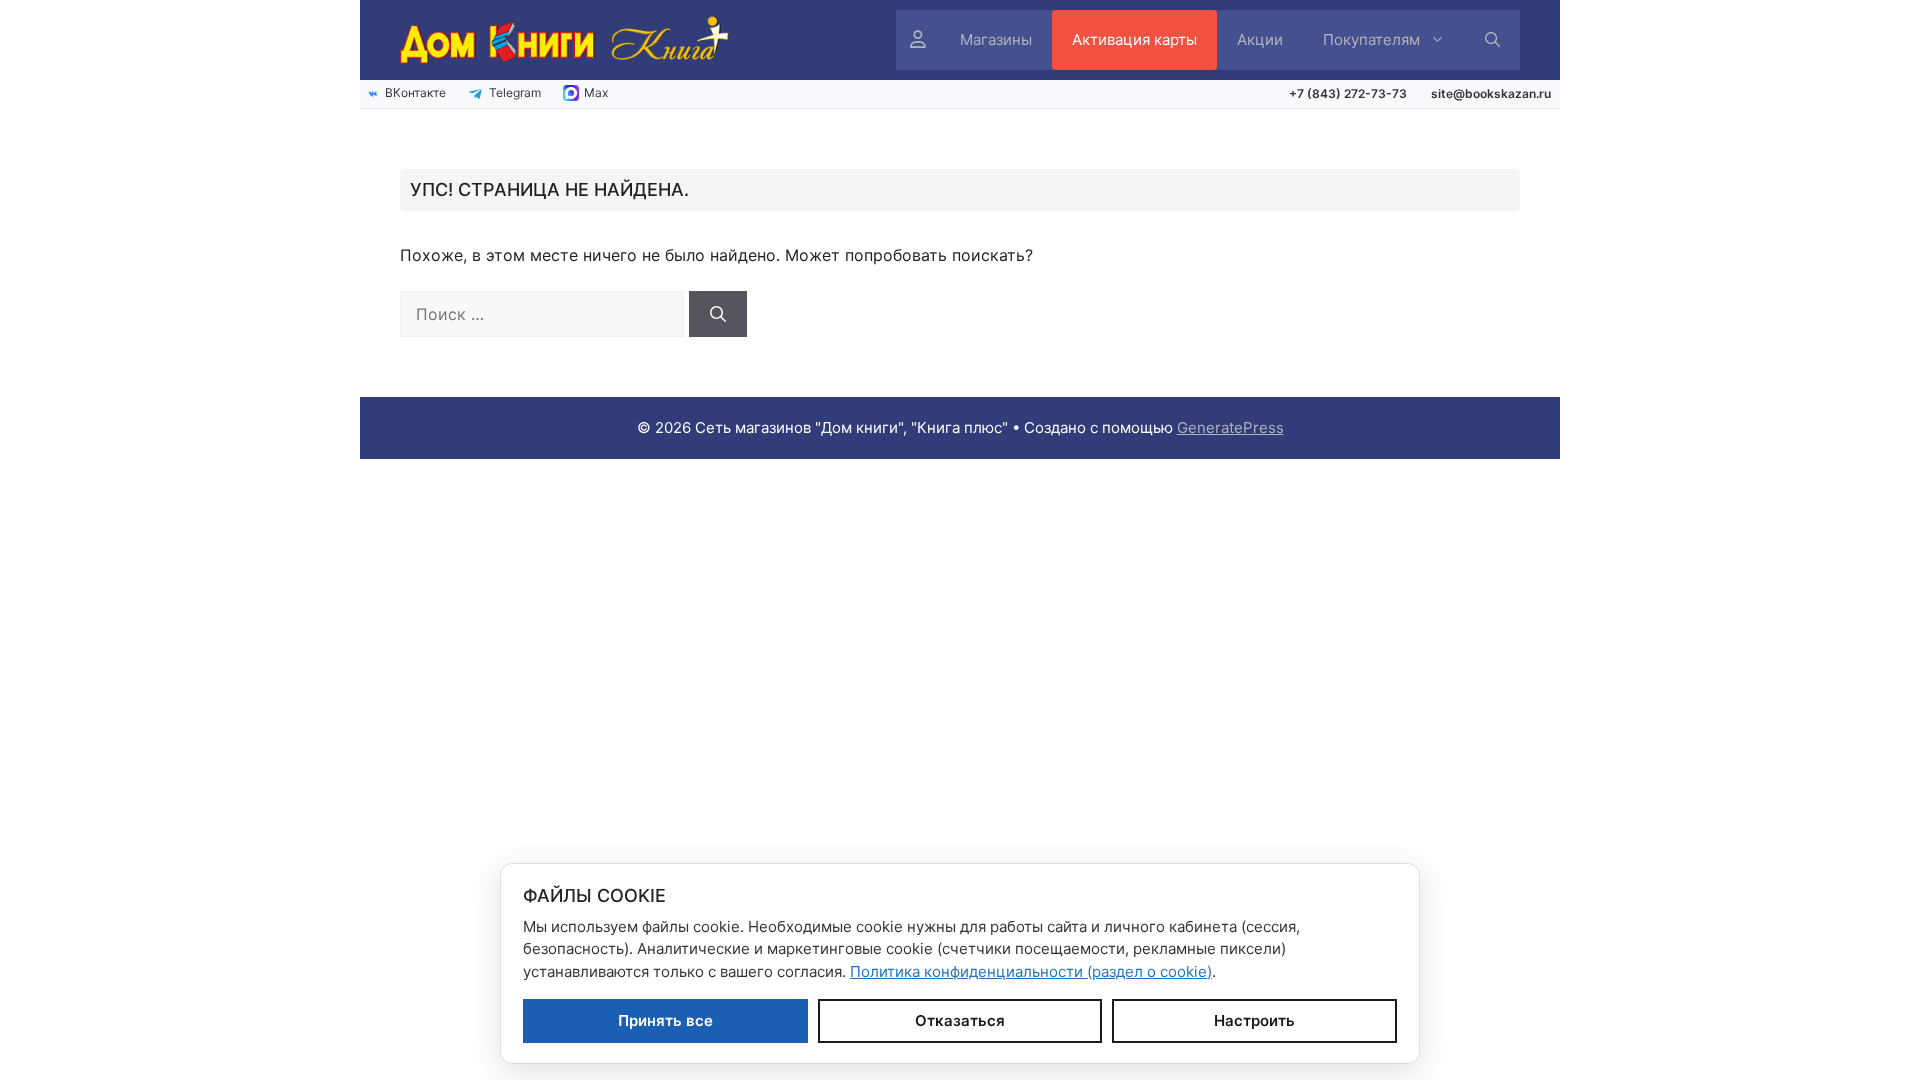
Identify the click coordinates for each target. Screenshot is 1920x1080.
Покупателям (1371, 39)
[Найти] (718, 314)
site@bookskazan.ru (1491, 93)
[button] (1492, 40)
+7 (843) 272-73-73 (1348, 93)
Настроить (1254, 1020)
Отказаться (960, 1020)
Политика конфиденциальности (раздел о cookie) (1031, 971)
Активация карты (1134, 39)
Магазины (996, 39)
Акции (1260, 39)
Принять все (665, 1020)
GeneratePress (1230, 427)
